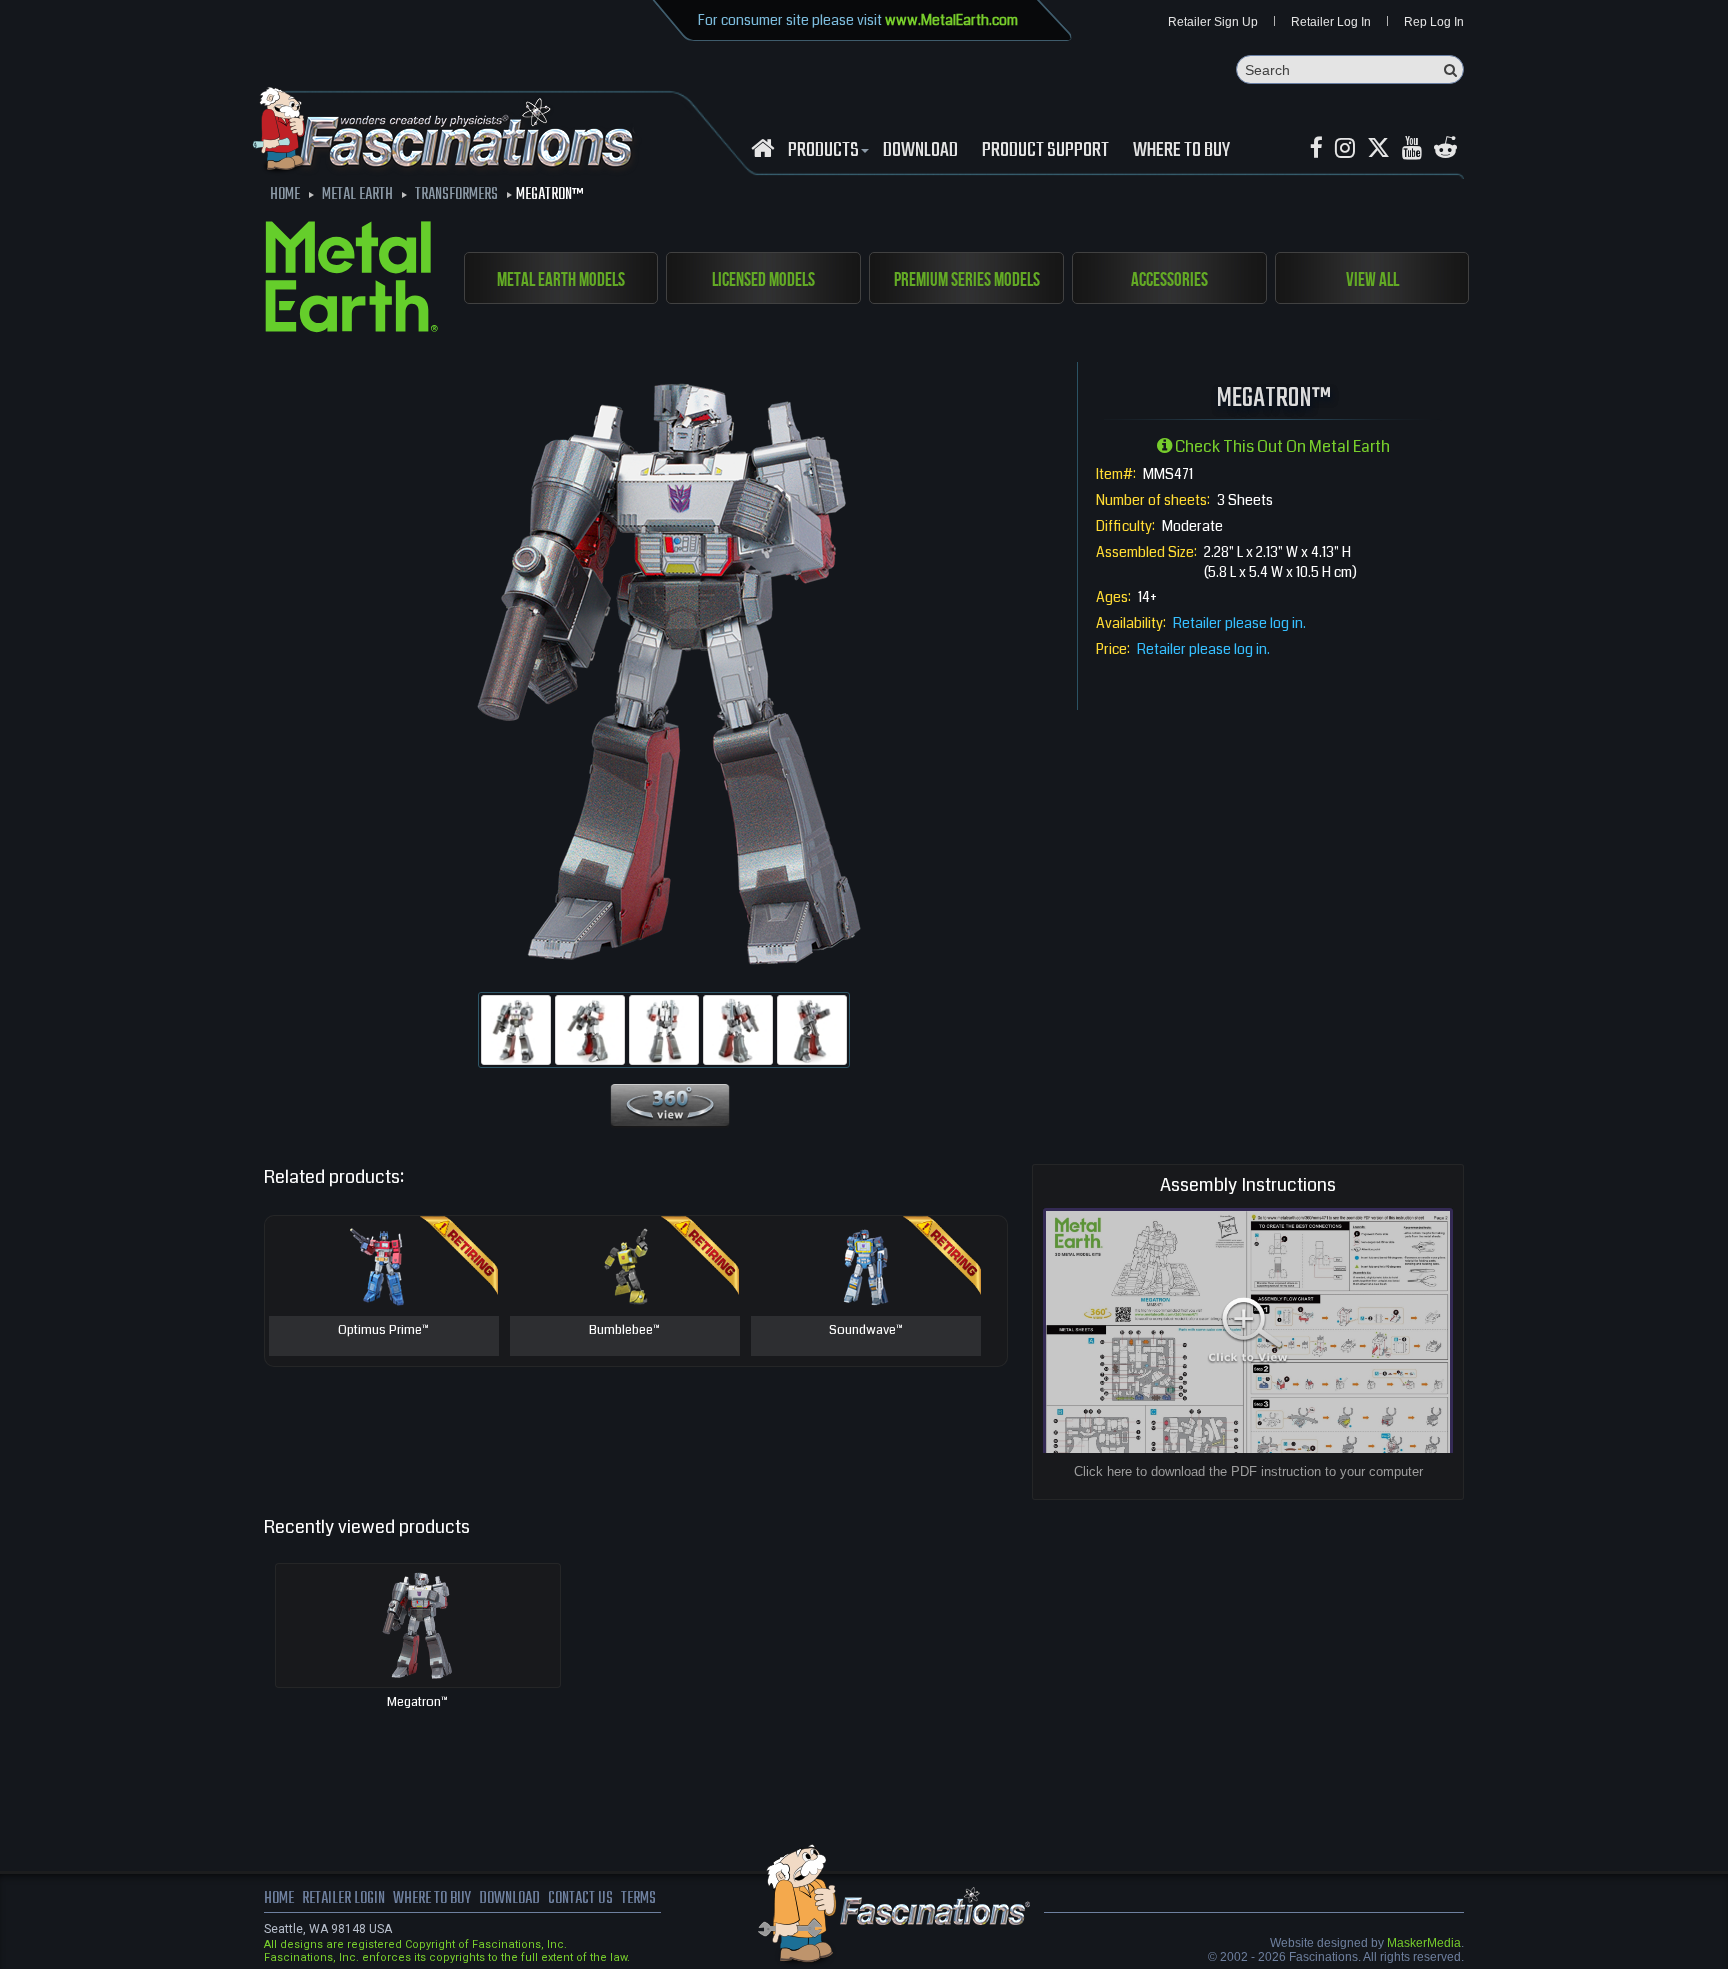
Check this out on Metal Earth (1281, 446)
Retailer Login (343, 1899)
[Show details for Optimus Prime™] (384, 1266)
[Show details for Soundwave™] (866, 1266)
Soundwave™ (866, 1331)
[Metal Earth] (351, 280)
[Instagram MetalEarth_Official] (1345, 148)
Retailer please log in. (1239, 623)
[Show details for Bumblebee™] (625, 1266)
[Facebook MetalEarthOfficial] (1316, 148)
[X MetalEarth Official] (1378, 148)
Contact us (580, 1899)
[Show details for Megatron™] (418, 1625)
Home (279, 1899)
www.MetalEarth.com (951, 20)
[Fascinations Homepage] (762, 148)
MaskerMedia (1424, 1943)
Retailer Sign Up (1213, 22)
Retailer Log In (1331, 22)
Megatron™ (417, 1702)
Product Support (1045, 151)
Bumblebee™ (624, 1331)
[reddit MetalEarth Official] (1445, 148)
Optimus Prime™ (383, 1331)
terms (638, 1899)
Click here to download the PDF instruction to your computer (1248, 1471)
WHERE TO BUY (1181, 151)
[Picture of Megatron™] (516, 1030)
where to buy (432, 1899)
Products (823, 151)
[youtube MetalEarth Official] (1412, 148)
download (920, 151)
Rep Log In (1434, 22)
